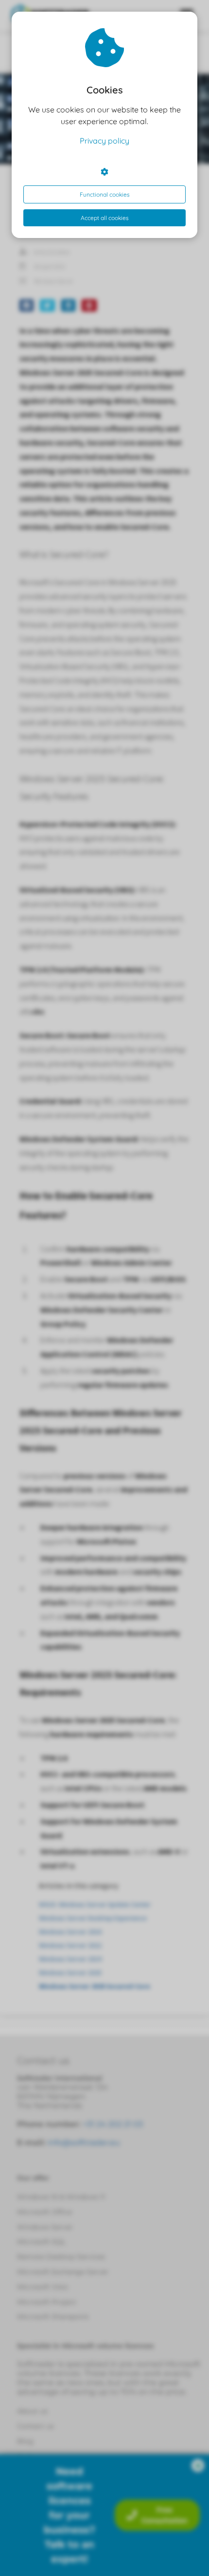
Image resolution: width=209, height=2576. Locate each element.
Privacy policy (104, 141)
